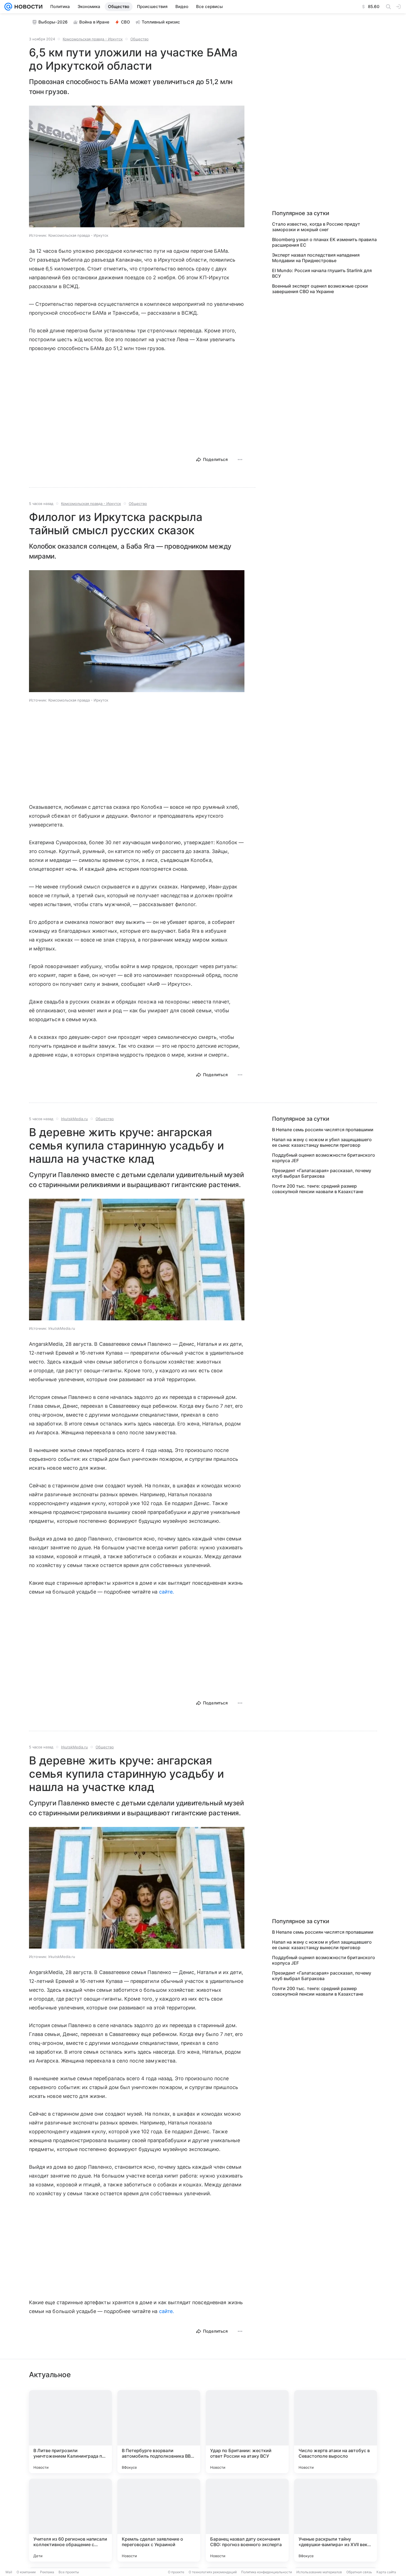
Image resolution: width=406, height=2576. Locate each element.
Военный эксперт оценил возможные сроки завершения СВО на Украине (320, 289)
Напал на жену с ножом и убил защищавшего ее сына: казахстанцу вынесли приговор (322, 1142)
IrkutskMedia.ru (74, 1119)
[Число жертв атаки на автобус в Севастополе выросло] (336, 2432)
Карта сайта (386, 2572)
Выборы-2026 (53, 22)
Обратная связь (359, 2572)
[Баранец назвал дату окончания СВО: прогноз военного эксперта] (247, 2520)
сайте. (166, 1592)
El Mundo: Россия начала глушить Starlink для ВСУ (322, 273)
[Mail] (8, 7)
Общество (139, 39)
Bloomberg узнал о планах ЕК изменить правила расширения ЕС (324, 242)
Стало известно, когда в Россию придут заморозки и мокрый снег (316, 227)
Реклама (47, 2572)
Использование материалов (319, 2572)
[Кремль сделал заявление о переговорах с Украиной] (159, 2520)
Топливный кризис (161, 22)
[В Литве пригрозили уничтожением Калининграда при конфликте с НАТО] (70, 2432)
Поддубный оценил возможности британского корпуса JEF (324, 1158)
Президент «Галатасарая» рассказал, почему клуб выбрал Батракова (322, 1173)
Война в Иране (94, 22)
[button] (137, 167)
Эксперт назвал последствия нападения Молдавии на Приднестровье (316, 258)
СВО (126, 22)
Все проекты (69, 2572)
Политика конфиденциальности (267, 2572)
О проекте (176, 2572)
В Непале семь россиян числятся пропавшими (323, 1130)
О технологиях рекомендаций (213, 2572)
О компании (26, 2572)
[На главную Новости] (27, 7)
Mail (9, 2572)
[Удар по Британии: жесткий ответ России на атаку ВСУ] (247, 2432)
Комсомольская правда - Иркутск (93, 39)
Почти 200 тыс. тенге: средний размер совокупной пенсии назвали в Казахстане (318, 1189)
